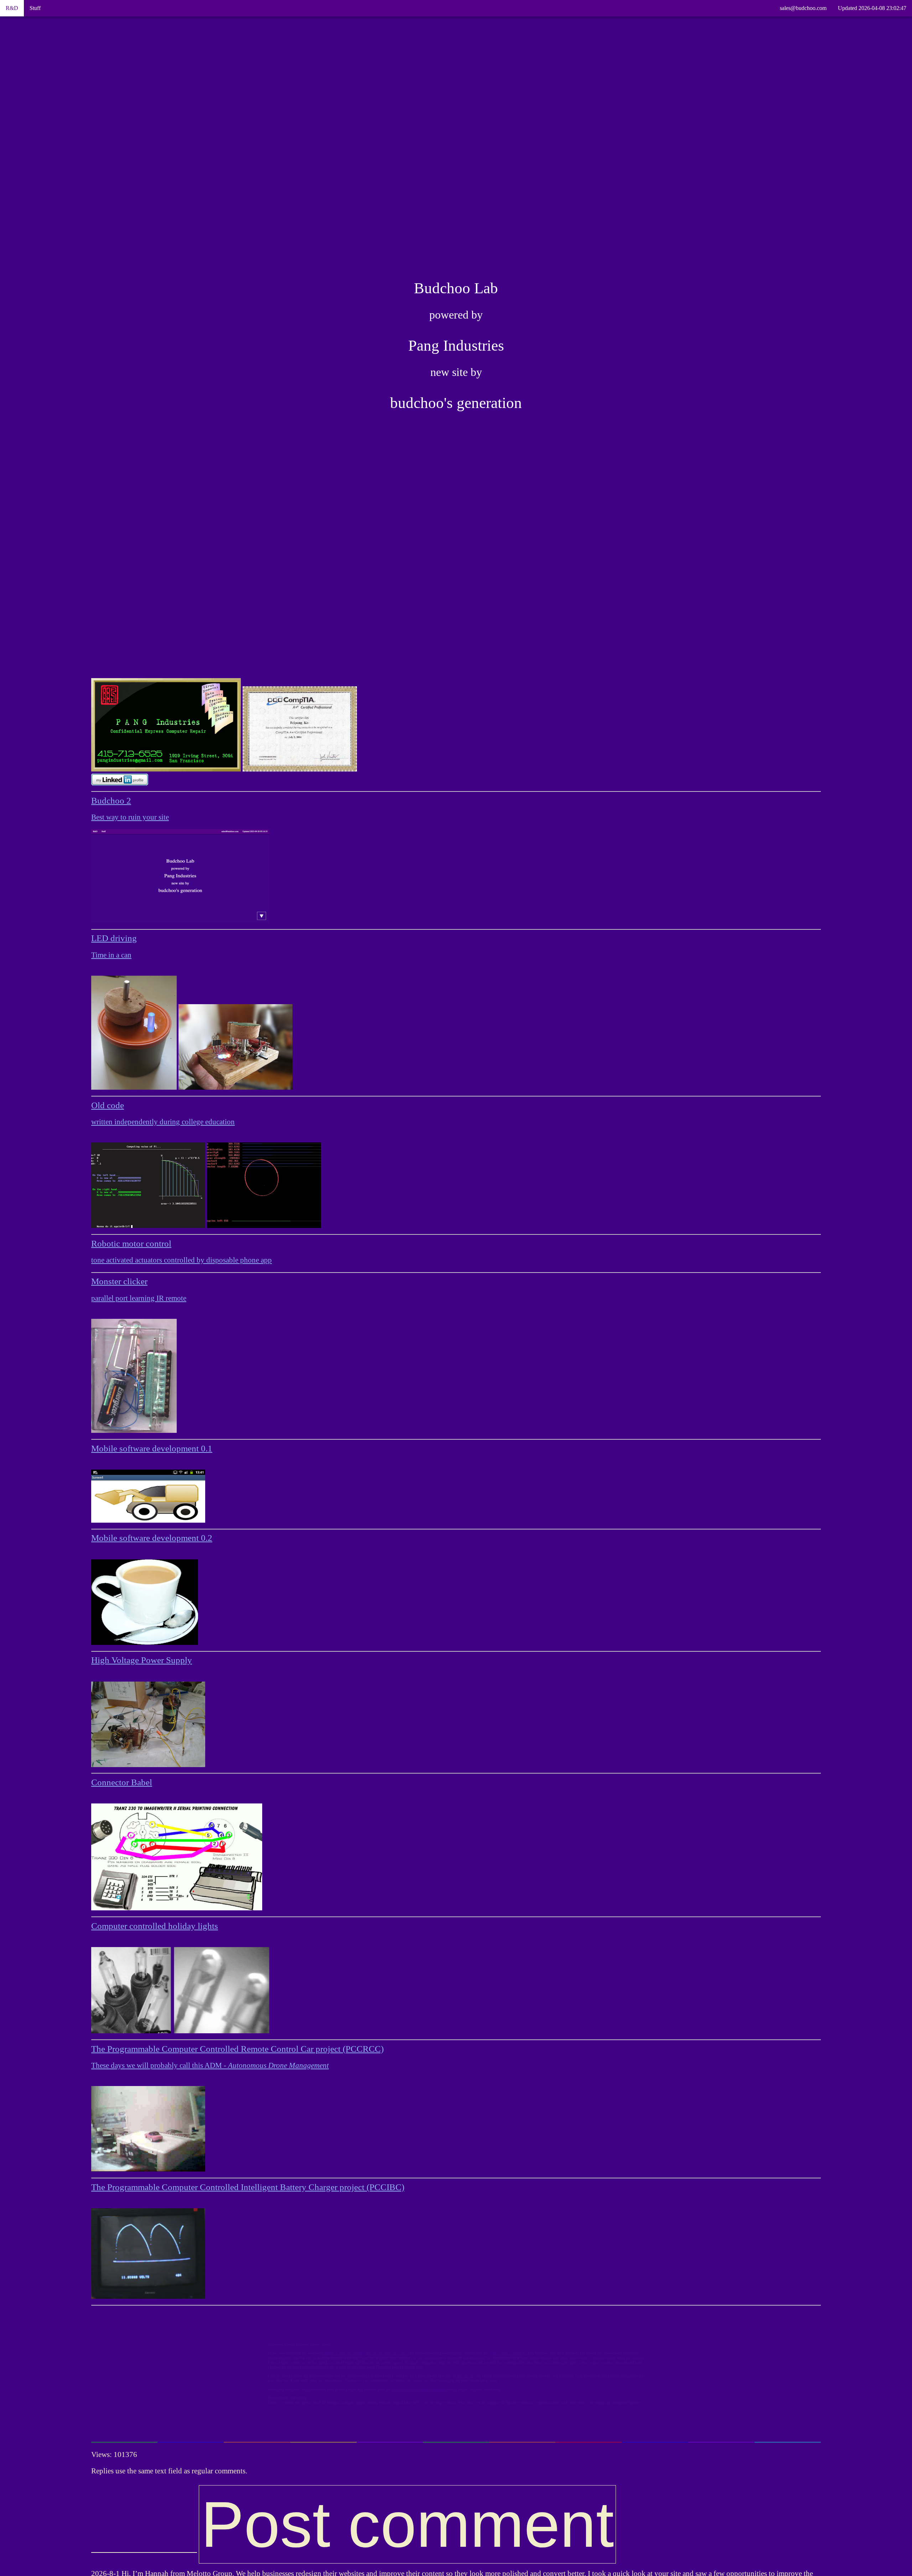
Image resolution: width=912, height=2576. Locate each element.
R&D (12, 8)
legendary (346, 2404)
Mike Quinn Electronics (399, 2404)
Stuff (35, 8)
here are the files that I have (323, 2334)
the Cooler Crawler (555, 2334)
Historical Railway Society (238, 2334)
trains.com (474, 2378)
